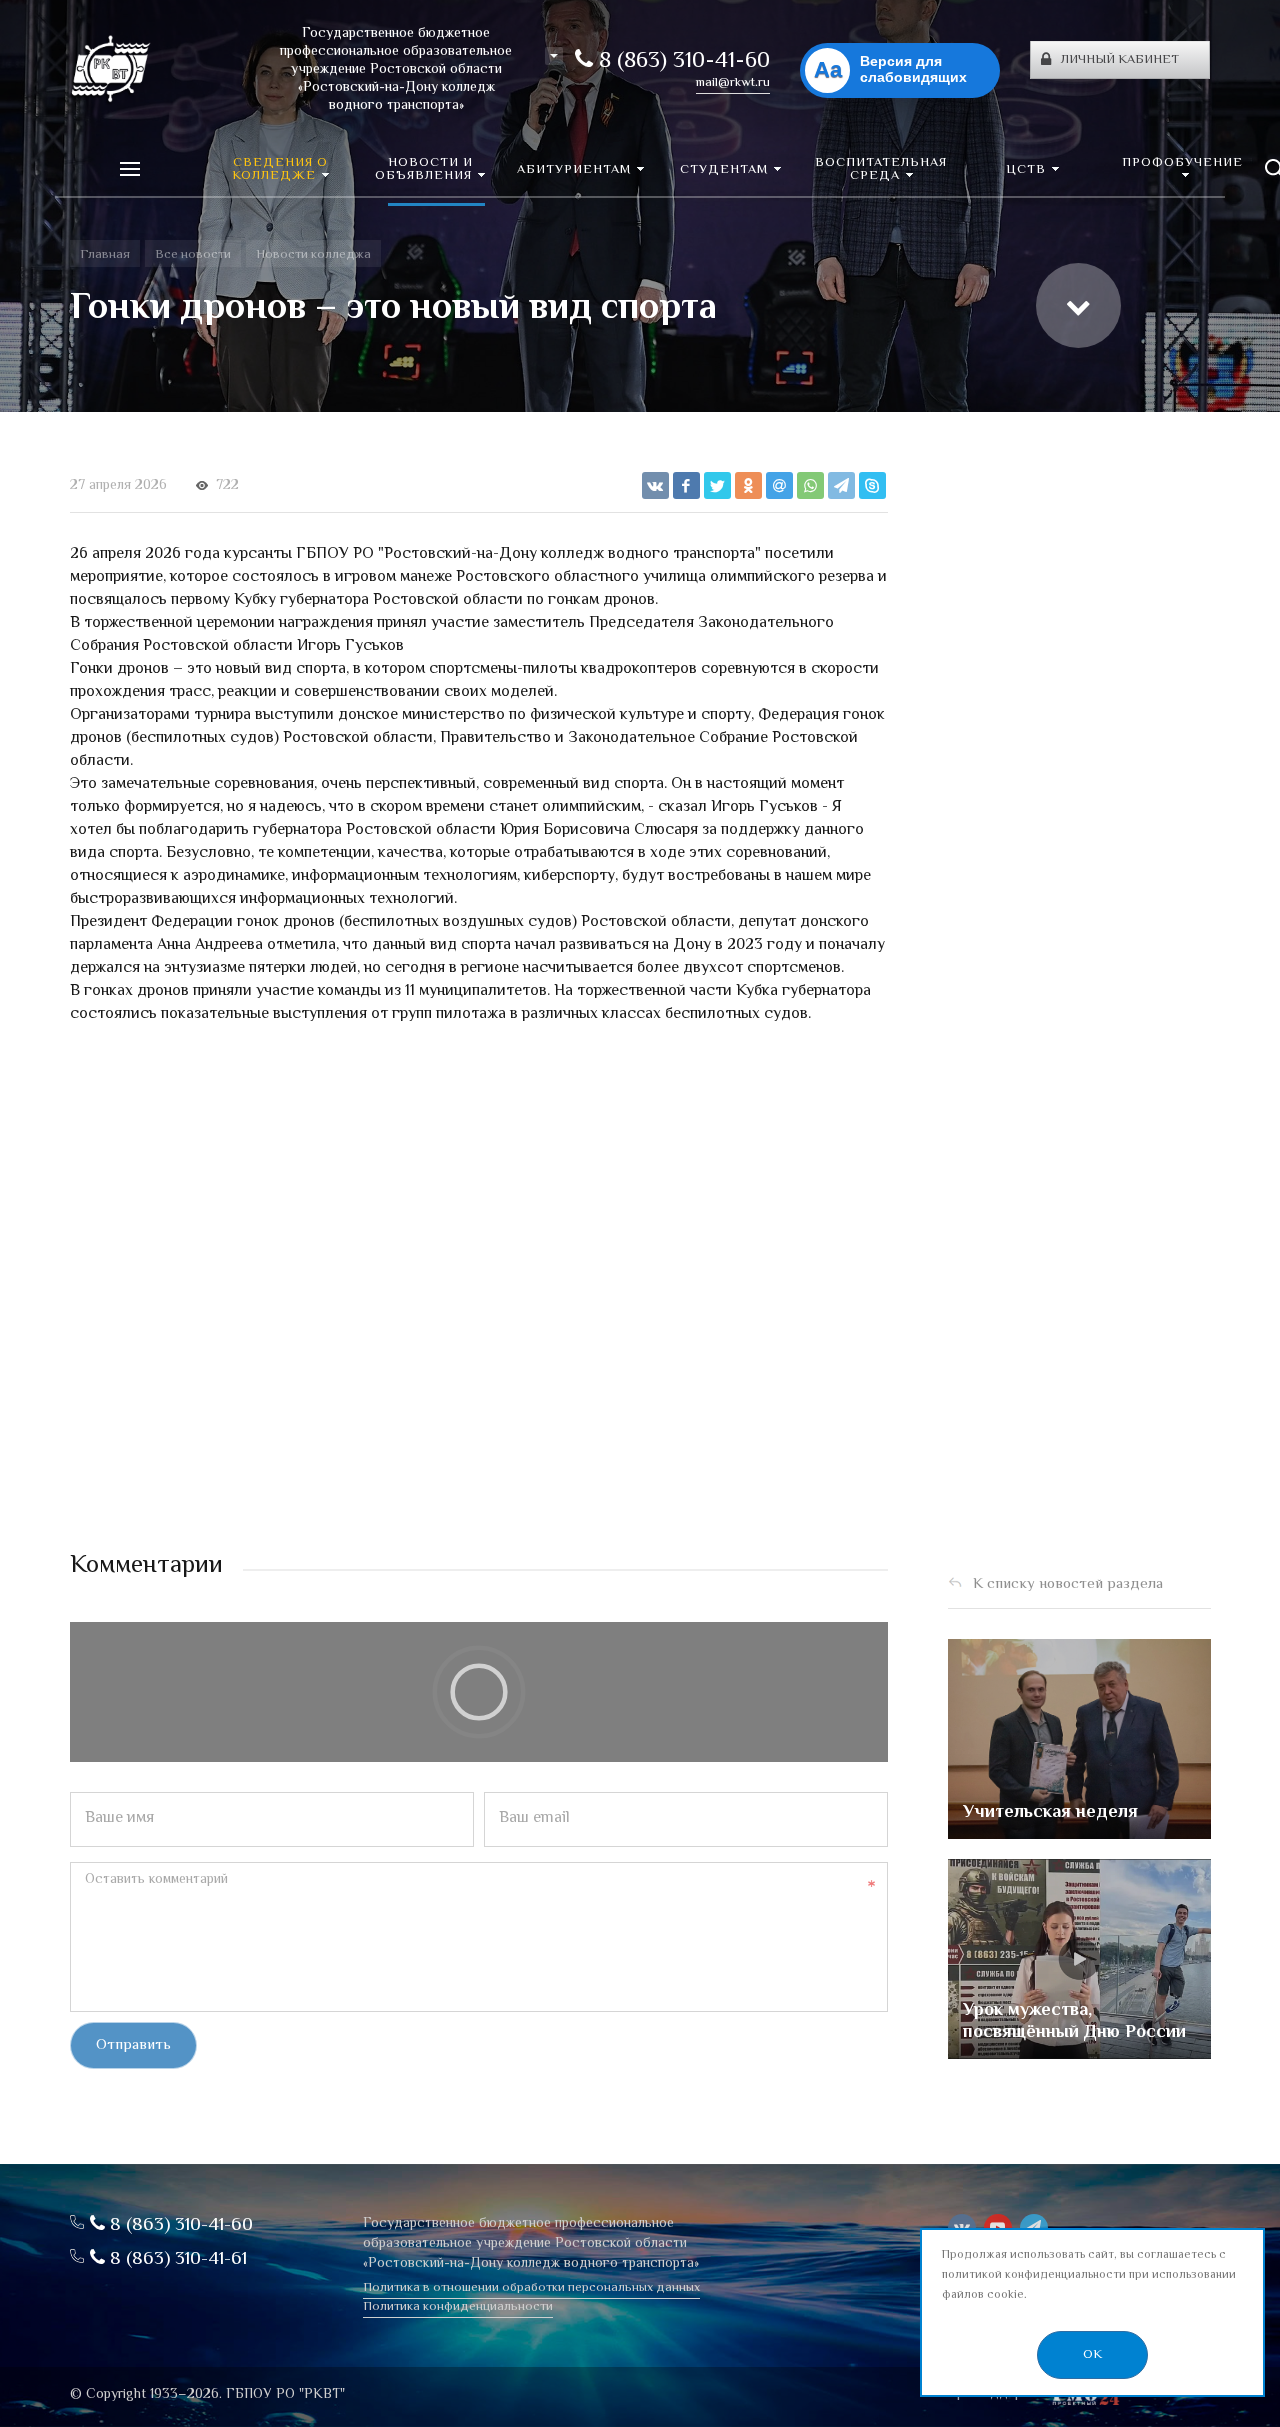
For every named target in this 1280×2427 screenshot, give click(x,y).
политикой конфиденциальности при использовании (1089, 2275)
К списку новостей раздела (1068, 1584)
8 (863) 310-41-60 (681, 62)
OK (1092, 2355)
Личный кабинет (1120, 60)
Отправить (133, 2045)
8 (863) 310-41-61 (176, 2259)
